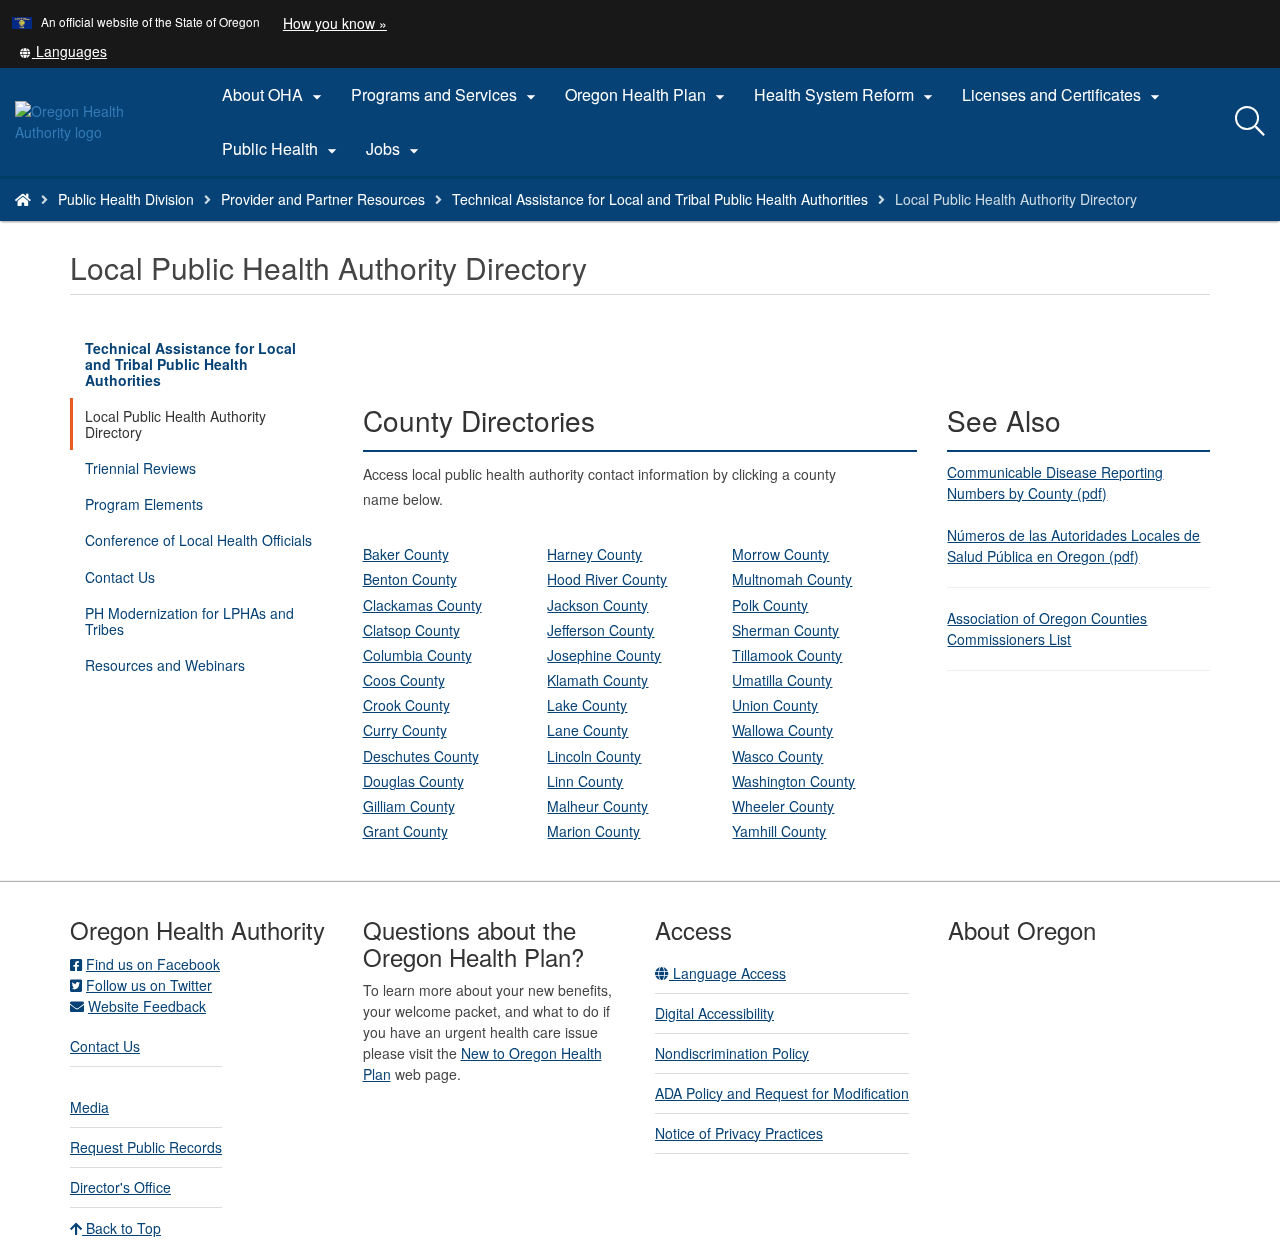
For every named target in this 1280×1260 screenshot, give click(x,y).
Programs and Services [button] (446, 95)
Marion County (593, 831)
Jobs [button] (395, 149)
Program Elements (144, 504)
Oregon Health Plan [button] (647, 95)
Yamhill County (779, 831)
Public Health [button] (282, 149)
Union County (775, 705)
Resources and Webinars (165, 665)
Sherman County (785, 630)
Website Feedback (147, 1006)
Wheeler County (783, 806)
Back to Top (121, 1228)
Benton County (410, 579)
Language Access (727, 973)
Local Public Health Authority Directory (175, 424)
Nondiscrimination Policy (732, 1053)
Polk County (770, 605)
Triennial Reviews (140, 468)
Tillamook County (787, 655)
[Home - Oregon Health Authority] (23, 199)
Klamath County (597, 680)
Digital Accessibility (714, 1013)
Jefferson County (600, 630)
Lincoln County (594, 756)
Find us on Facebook (153, 964)
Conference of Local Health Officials (198, 540)
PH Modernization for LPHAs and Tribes (189, 621)
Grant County (405, 831)
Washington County (793, 781)
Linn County (585, 781)
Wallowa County (782, 730)
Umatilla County (782, 680)
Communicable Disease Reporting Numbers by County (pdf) (1055, 482)
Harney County (594, 554)
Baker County (406, 554)
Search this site (209, 224)
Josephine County (604, 655)
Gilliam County (409, 806)
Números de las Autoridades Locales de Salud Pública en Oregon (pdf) (1073, 545)
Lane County (587, 730)
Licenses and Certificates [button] (1063, 95)
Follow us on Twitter (149, 985)
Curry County (405, 730)
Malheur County (597, 806)
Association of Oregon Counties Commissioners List (1047, 628)
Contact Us (120, 577)
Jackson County (597, 605)
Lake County (587, 705)
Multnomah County (792, 579)
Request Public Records (146, 1147)
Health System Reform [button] (846, 95)
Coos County (404, 680)
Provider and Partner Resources (323, 199)
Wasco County (777, 756)
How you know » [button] (335, 23)
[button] (63, 51)
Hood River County (607, 579)
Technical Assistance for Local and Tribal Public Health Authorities (660, 199)
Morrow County (780, 554)
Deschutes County (421, 756)
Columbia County (417, 655)
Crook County (406, 705)
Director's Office (120, 1187)
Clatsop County (411, 630)
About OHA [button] (274, 95)
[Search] (1250, 122)
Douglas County (413, 781)
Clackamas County (422, 605)
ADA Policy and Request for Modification (782, 1093)
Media (89, 1107)
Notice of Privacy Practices (739, 1133)
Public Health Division (126, 199)
